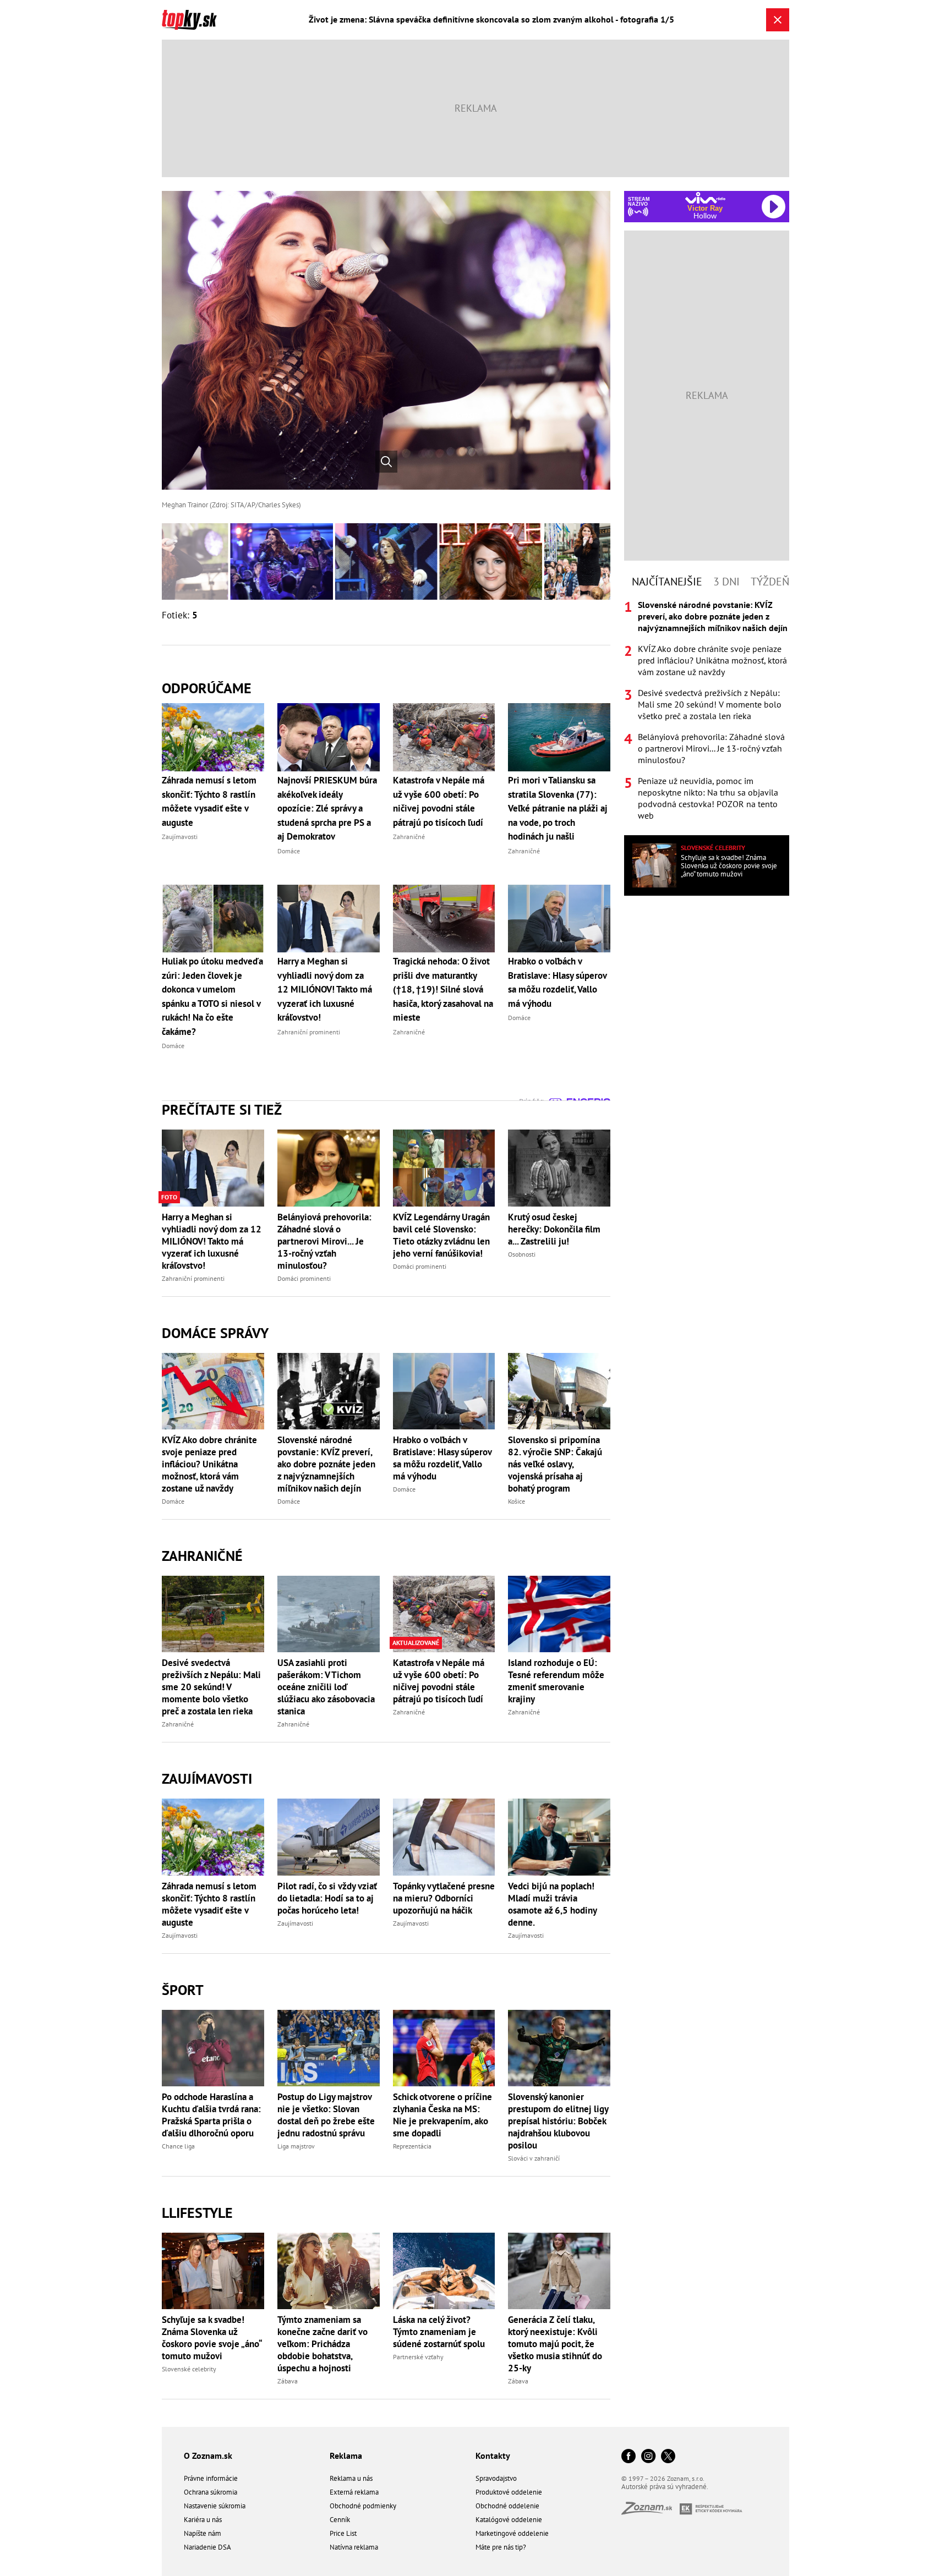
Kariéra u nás (203, 2520)
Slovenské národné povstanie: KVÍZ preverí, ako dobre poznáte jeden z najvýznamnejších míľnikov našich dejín (326, 1464)
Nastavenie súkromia (215, 2506)
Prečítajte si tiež (222, 1109)
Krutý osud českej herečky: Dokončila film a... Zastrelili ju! (554, 1229)
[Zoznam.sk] (651, 2511)
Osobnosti (522, 1254)
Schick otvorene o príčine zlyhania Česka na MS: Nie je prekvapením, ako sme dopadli (442, 2115)
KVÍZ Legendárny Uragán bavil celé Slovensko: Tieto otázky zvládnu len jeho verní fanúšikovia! (441, 1235)
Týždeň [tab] (770, 582)
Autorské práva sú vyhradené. (665, 2487)
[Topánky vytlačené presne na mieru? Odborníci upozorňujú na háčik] (444, 1837)
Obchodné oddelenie (507, 2506)
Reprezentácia (412, 2146)
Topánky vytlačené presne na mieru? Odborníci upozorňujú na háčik (444, 1898)
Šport (183, 1990)
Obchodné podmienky (363, 2506)
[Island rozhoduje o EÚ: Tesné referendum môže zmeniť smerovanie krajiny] (559, 1614)
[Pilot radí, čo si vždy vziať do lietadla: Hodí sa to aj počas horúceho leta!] (329, 1837)
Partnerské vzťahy (418, 2357)
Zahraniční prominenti (193, 1278)
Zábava (288, 2381)
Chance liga (178, 2146)
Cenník (340, 2520)
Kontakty (493, 2456)
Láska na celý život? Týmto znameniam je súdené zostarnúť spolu (439, 2332)
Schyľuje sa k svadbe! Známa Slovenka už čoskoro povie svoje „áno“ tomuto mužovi (212, 2338)
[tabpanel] (707, 710)
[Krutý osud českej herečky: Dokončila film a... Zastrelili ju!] (559, 1168)
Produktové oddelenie (509, 2492)
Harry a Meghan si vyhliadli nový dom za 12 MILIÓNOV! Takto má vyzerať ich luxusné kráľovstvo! (212, 1241)
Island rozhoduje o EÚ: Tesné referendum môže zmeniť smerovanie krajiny (556, 1681)
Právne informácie (211, 2478)
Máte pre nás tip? (501, 2547)
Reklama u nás (351, 2478)
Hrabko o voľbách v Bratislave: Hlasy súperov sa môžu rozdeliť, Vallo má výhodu (442, 1458)
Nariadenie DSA (207, 2547)
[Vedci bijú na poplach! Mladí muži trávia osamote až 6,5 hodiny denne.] (559, 1837)
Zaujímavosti (207, 1778)
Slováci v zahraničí (534, 2158)
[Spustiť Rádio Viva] (705, 198)
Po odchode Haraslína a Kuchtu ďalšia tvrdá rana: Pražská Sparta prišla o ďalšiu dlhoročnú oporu (211, 2115)
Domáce (173, 1501)
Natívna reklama (354, 2547)
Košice (517, 1501)
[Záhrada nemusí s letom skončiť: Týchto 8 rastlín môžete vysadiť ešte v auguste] (213, 1837)
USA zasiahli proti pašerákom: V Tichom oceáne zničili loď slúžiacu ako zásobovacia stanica (326, 1687)
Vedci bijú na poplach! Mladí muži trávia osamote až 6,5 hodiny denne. (552, 1904)
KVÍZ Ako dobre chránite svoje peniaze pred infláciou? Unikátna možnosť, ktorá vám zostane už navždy (209, 1464)
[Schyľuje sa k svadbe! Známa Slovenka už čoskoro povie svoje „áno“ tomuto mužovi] (213, 2271)
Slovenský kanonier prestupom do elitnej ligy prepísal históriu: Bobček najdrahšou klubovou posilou (558, 2121)
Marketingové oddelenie (512, 2533)
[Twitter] (668, 2457)
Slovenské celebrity (189, 2369)
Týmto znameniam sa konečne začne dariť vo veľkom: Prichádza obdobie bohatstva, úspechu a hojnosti (323, 2344)
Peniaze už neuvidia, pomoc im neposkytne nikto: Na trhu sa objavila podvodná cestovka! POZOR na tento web (708, 798)
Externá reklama (354, 2492)
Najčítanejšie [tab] (667, 582)
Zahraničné (202, 1556)
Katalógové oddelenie (509, 2520)
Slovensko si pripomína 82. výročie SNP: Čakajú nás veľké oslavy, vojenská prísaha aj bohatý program (555, 1464)
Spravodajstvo (496, 2478)
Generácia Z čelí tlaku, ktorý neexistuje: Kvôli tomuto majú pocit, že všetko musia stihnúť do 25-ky (555, 2344)
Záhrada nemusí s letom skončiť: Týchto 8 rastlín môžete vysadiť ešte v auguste (209, 1904)
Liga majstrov (296, 2146)
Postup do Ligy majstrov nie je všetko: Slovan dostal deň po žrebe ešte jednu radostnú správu (326, 2115)
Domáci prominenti (304, 1278)
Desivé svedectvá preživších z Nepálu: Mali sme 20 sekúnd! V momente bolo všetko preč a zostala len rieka (211, 1687)
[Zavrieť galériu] (778, 20)
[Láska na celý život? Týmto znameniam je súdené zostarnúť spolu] (444, 2271)
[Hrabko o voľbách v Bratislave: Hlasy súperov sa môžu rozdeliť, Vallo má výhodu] (444, 1391)
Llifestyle (197, 2213)
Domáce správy (215, 1333)
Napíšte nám (203, 2533)
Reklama (346, 2456)
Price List (343, 2533)
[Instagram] (648, 2457)
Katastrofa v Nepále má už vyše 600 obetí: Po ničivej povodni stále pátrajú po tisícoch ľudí (439, 1681)
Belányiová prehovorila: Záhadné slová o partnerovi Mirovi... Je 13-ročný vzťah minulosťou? (324, 1241)
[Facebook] (628, 2457)
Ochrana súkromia (211, 2492)
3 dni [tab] (726, 582)
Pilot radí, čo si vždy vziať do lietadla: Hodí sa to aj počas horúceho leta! (327, 1898)
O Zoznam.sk (208, 2456)
